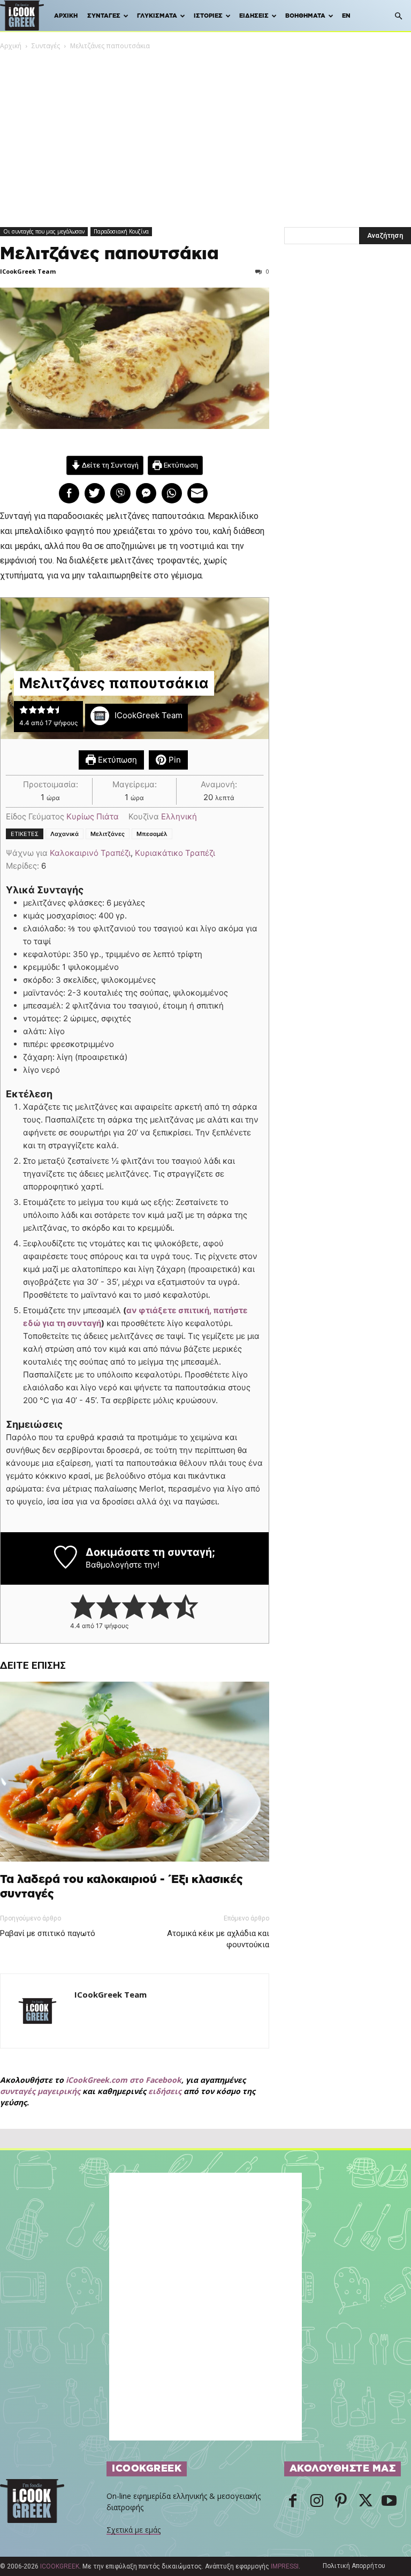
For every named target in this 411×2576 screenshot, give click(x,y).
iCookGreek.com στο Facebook (124, 2080)
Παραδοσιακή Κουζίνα (121, 231)
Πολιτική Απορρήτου (354, 2566)
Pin (174, 760)
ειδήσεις (165, 2091)
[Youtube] (389, 2502)
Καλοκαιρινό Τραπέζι (90, 853)
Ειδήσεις (254, 16)
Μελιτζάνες (108, 834)
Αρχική (66, 16)
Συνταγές (104, 16)
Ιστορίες (208, 16)
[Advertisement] (205, 132)
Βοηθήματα (305, 16)
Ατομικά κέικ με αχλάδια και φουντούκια (218, 1939)
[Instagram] (317, 2502)
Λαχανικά (64, 834)
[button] (398, 16)
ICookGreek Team (28, 271)
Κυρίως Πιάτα (93, 816)
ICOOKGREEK (60, 2566)
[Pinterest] (341, 2502)
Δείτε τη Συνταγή (109, 465)
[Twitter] (365, 2502)
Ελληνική (179, 816)
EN (346, 16)
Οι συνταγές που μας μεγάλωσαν (44, 231)
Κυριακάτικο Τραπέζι (175, 853)
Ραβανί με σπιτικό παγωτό (48, 1933)
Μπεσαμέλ (152, 834)
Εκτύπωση (180, 465)
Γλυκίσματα (157, 16)
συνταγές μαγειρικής (40, 2091)
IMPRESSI (285, 2566)
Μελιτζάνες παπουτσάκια (109, 254)
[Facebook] (293, 2502)
